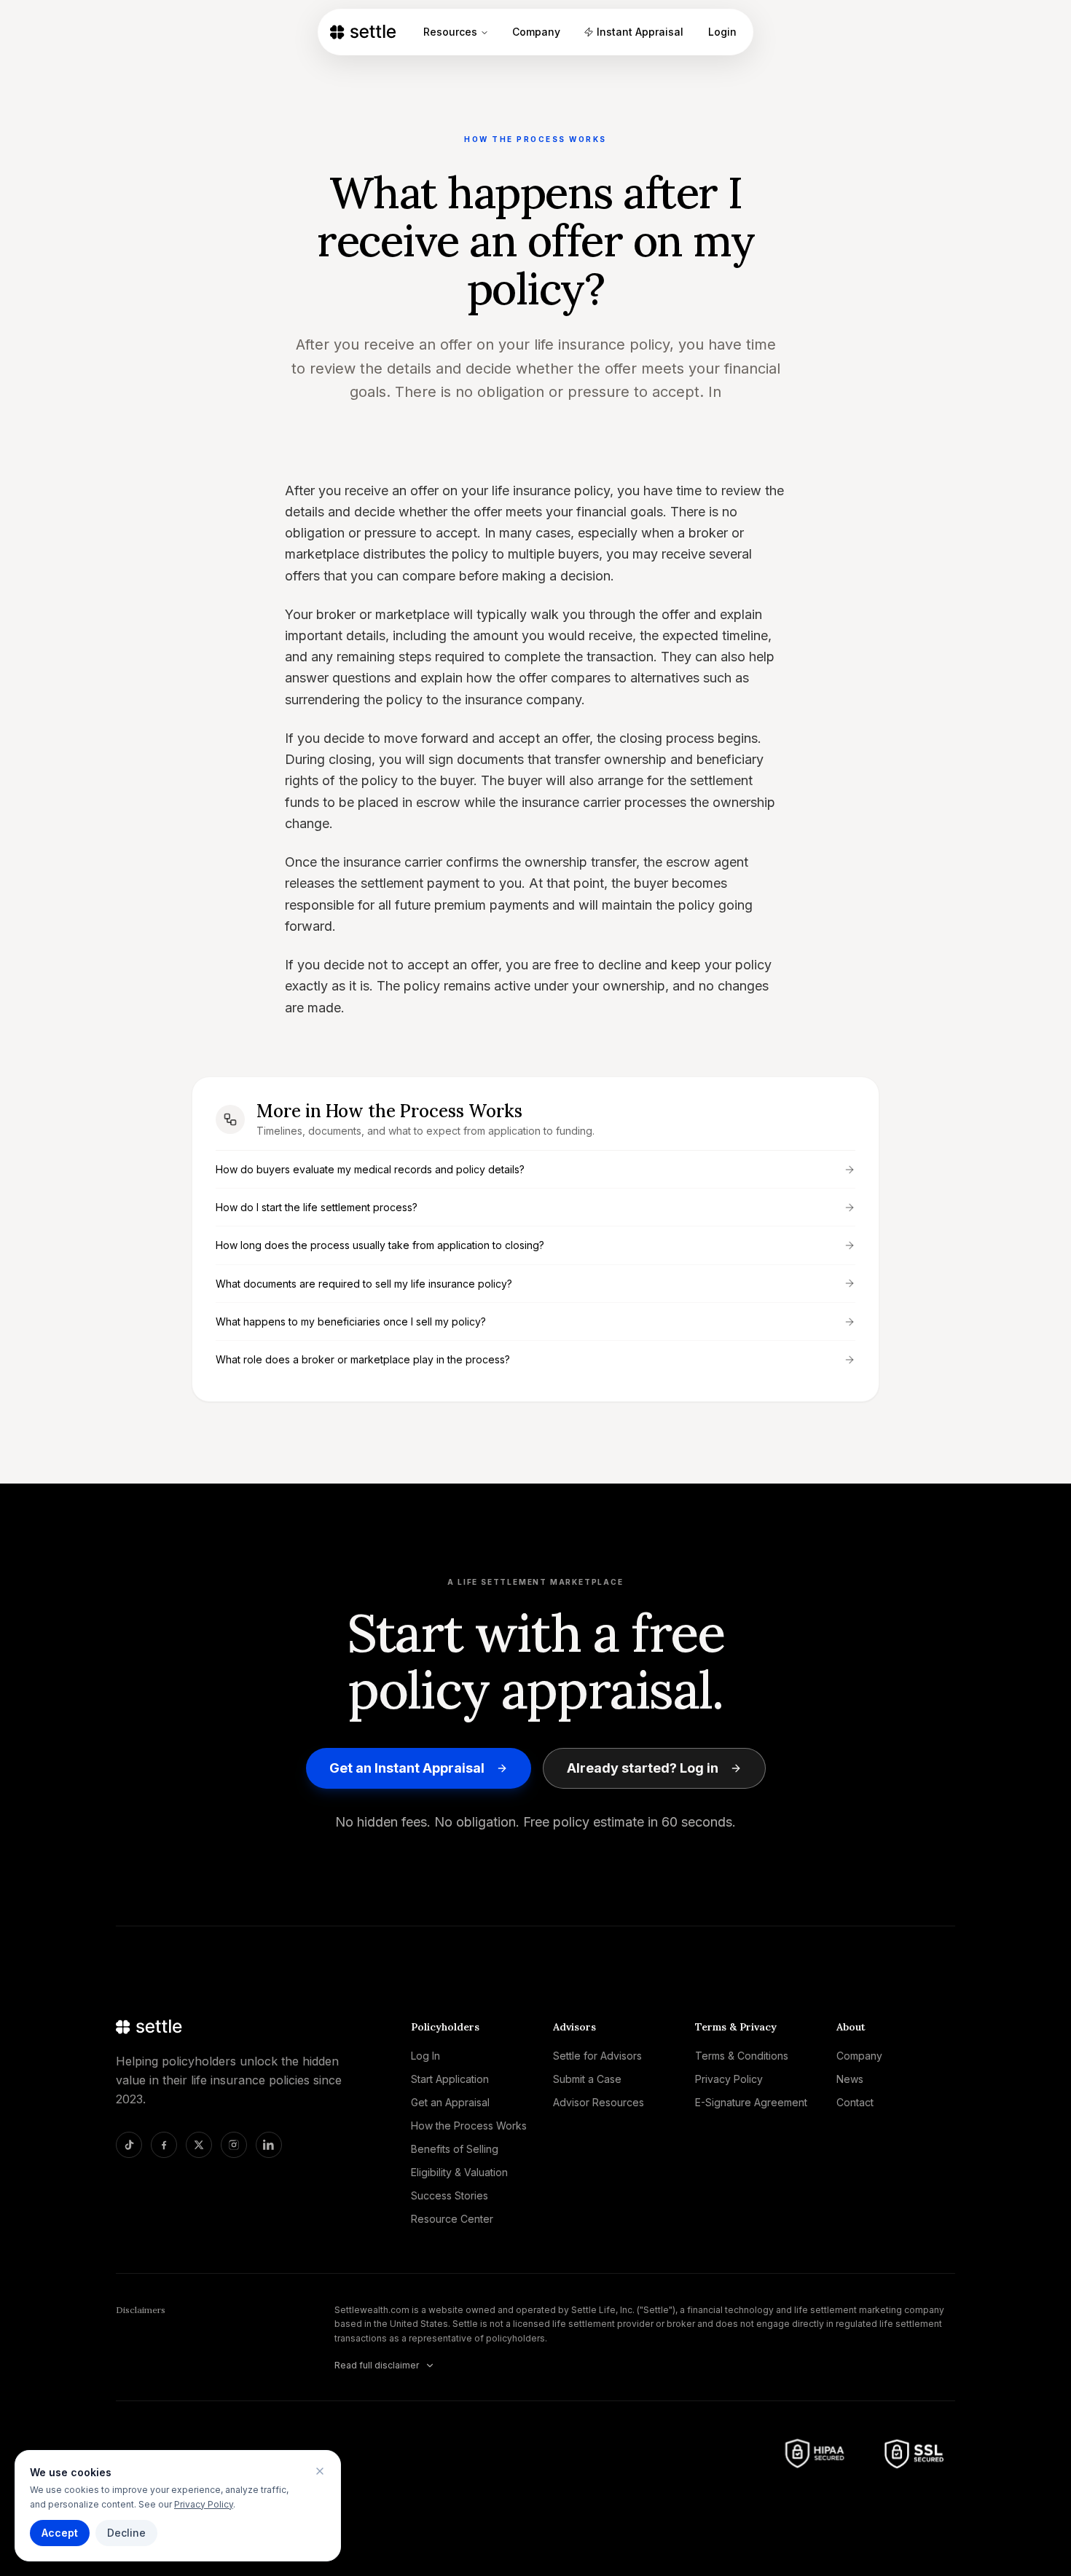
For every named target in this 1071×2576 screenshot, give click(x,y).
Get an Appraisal (450, 2102)
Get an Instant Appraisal (407, 1768)
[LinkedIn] (269, 2145)
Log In (425, 2056)
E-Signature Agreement (751, 2102)
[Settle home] (371, 32)
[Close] (320, 2471)
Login (722, 32)
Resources (450, 32)
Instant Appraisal (640, 32)
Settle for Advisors (597, 2056)
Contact (855, 2102)
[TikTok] (129, 2145)
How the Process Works (469, 2126)
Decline (126, 2533)
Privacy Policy (204, 2504)
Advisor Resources (599, 2102)
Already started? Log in (643, 1768)
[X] (199, 2145)
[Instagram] (234, 2145)
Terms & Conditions (742, 2056)
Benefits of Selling (455, 2149)
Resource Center (452, 2219)
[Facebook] (164, 2145)
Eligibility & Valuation (459, 2172)
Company (536, 32)
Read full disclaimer (377, 2365)
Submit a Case (587, 2079)
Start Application (450, 2079)
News (850, 2079)
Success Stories (450, 2195)
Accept (60, 2533)
